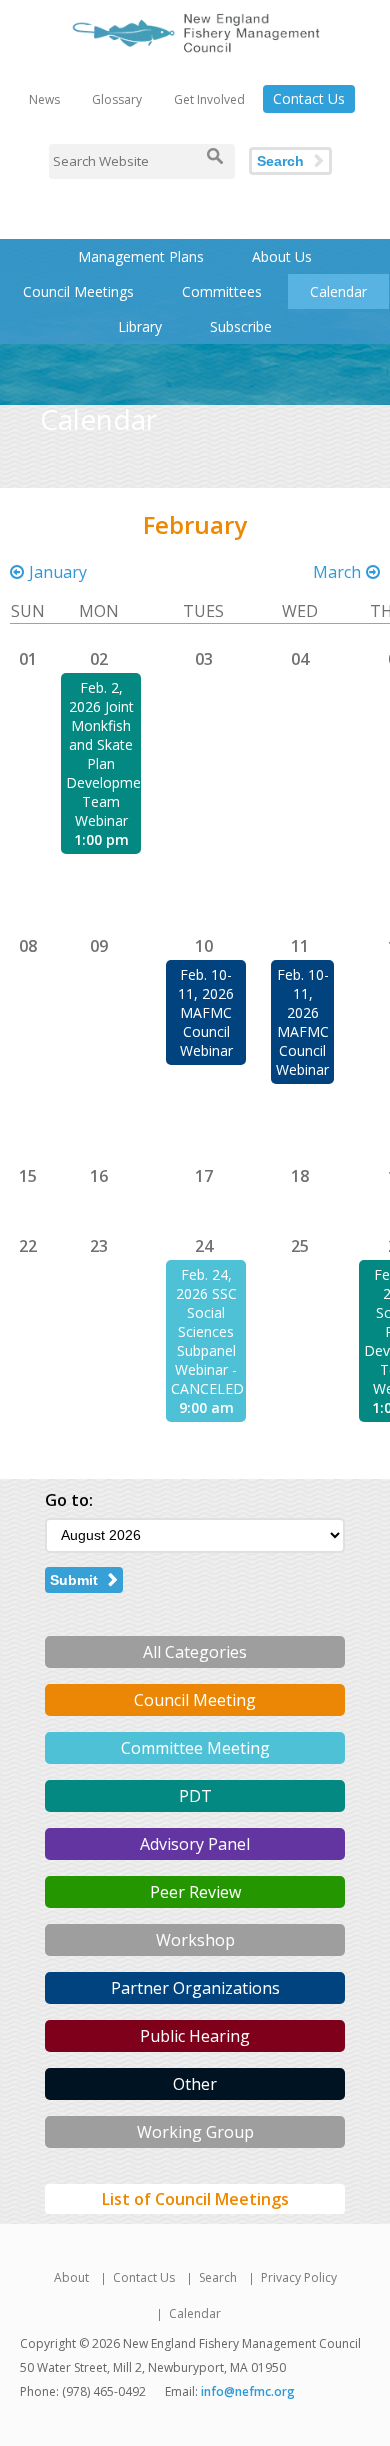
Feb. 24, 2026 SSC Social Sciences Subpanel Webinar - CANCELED (207, 1331)
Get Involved (209, 99)
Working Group (195, 2132)
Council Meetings (78, 291)
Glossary (117, 99)
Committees (222, 291)
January (58, 572)
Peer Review (195, 1892)
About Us (282, 256)
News (44, 99)
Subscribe (241, 326)
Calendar (338, 291)
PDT (195, 1796)
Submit (74, 1580)
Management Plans (141, 256)
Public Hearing (195, 2036)
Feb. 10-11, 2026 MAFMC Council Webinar (206, 1012)
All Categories (195, 1652)
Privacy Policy (299, 2277)
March (337, 572)
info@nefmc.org (248, 2391)
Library (140, 326)
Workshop (195, 1940)
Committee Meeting (195, 1748)
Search (280, 161)
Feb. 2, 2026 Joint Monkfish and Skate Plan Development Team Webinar (110, 754)
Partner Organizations (195, 1988)
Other (195, 2084)
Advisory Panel (195, 1844)
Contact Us (309, 98)
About (71, 2277)
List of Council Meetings (195, 2199)
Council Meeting (195, 1700)
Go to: (69, 1500)
